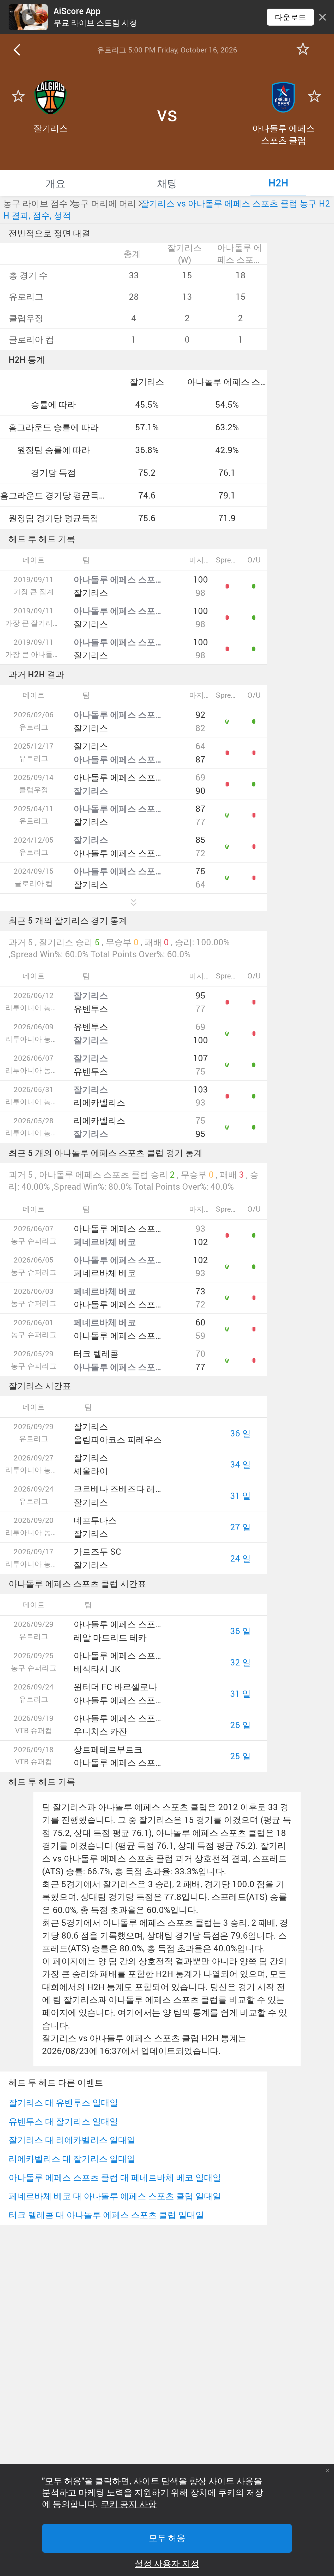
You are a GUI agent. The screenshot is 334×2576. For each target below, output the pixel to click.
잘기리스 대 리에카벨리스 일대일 (72, 2140)
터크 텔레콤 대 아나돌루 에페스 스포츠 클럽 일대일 (106, 2215)
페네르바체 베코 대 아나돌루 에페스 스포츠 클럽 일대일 (115, 2196)
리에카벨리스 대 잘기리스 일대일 (72, 2159)
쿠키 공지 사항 (129, 2504)
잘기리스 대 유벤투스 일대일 (63, 2102)
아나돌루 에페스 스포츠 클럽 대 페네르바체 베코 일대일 (115, 2177)
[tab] (56, 183)
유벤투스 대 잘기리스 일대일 (63, 2121)
